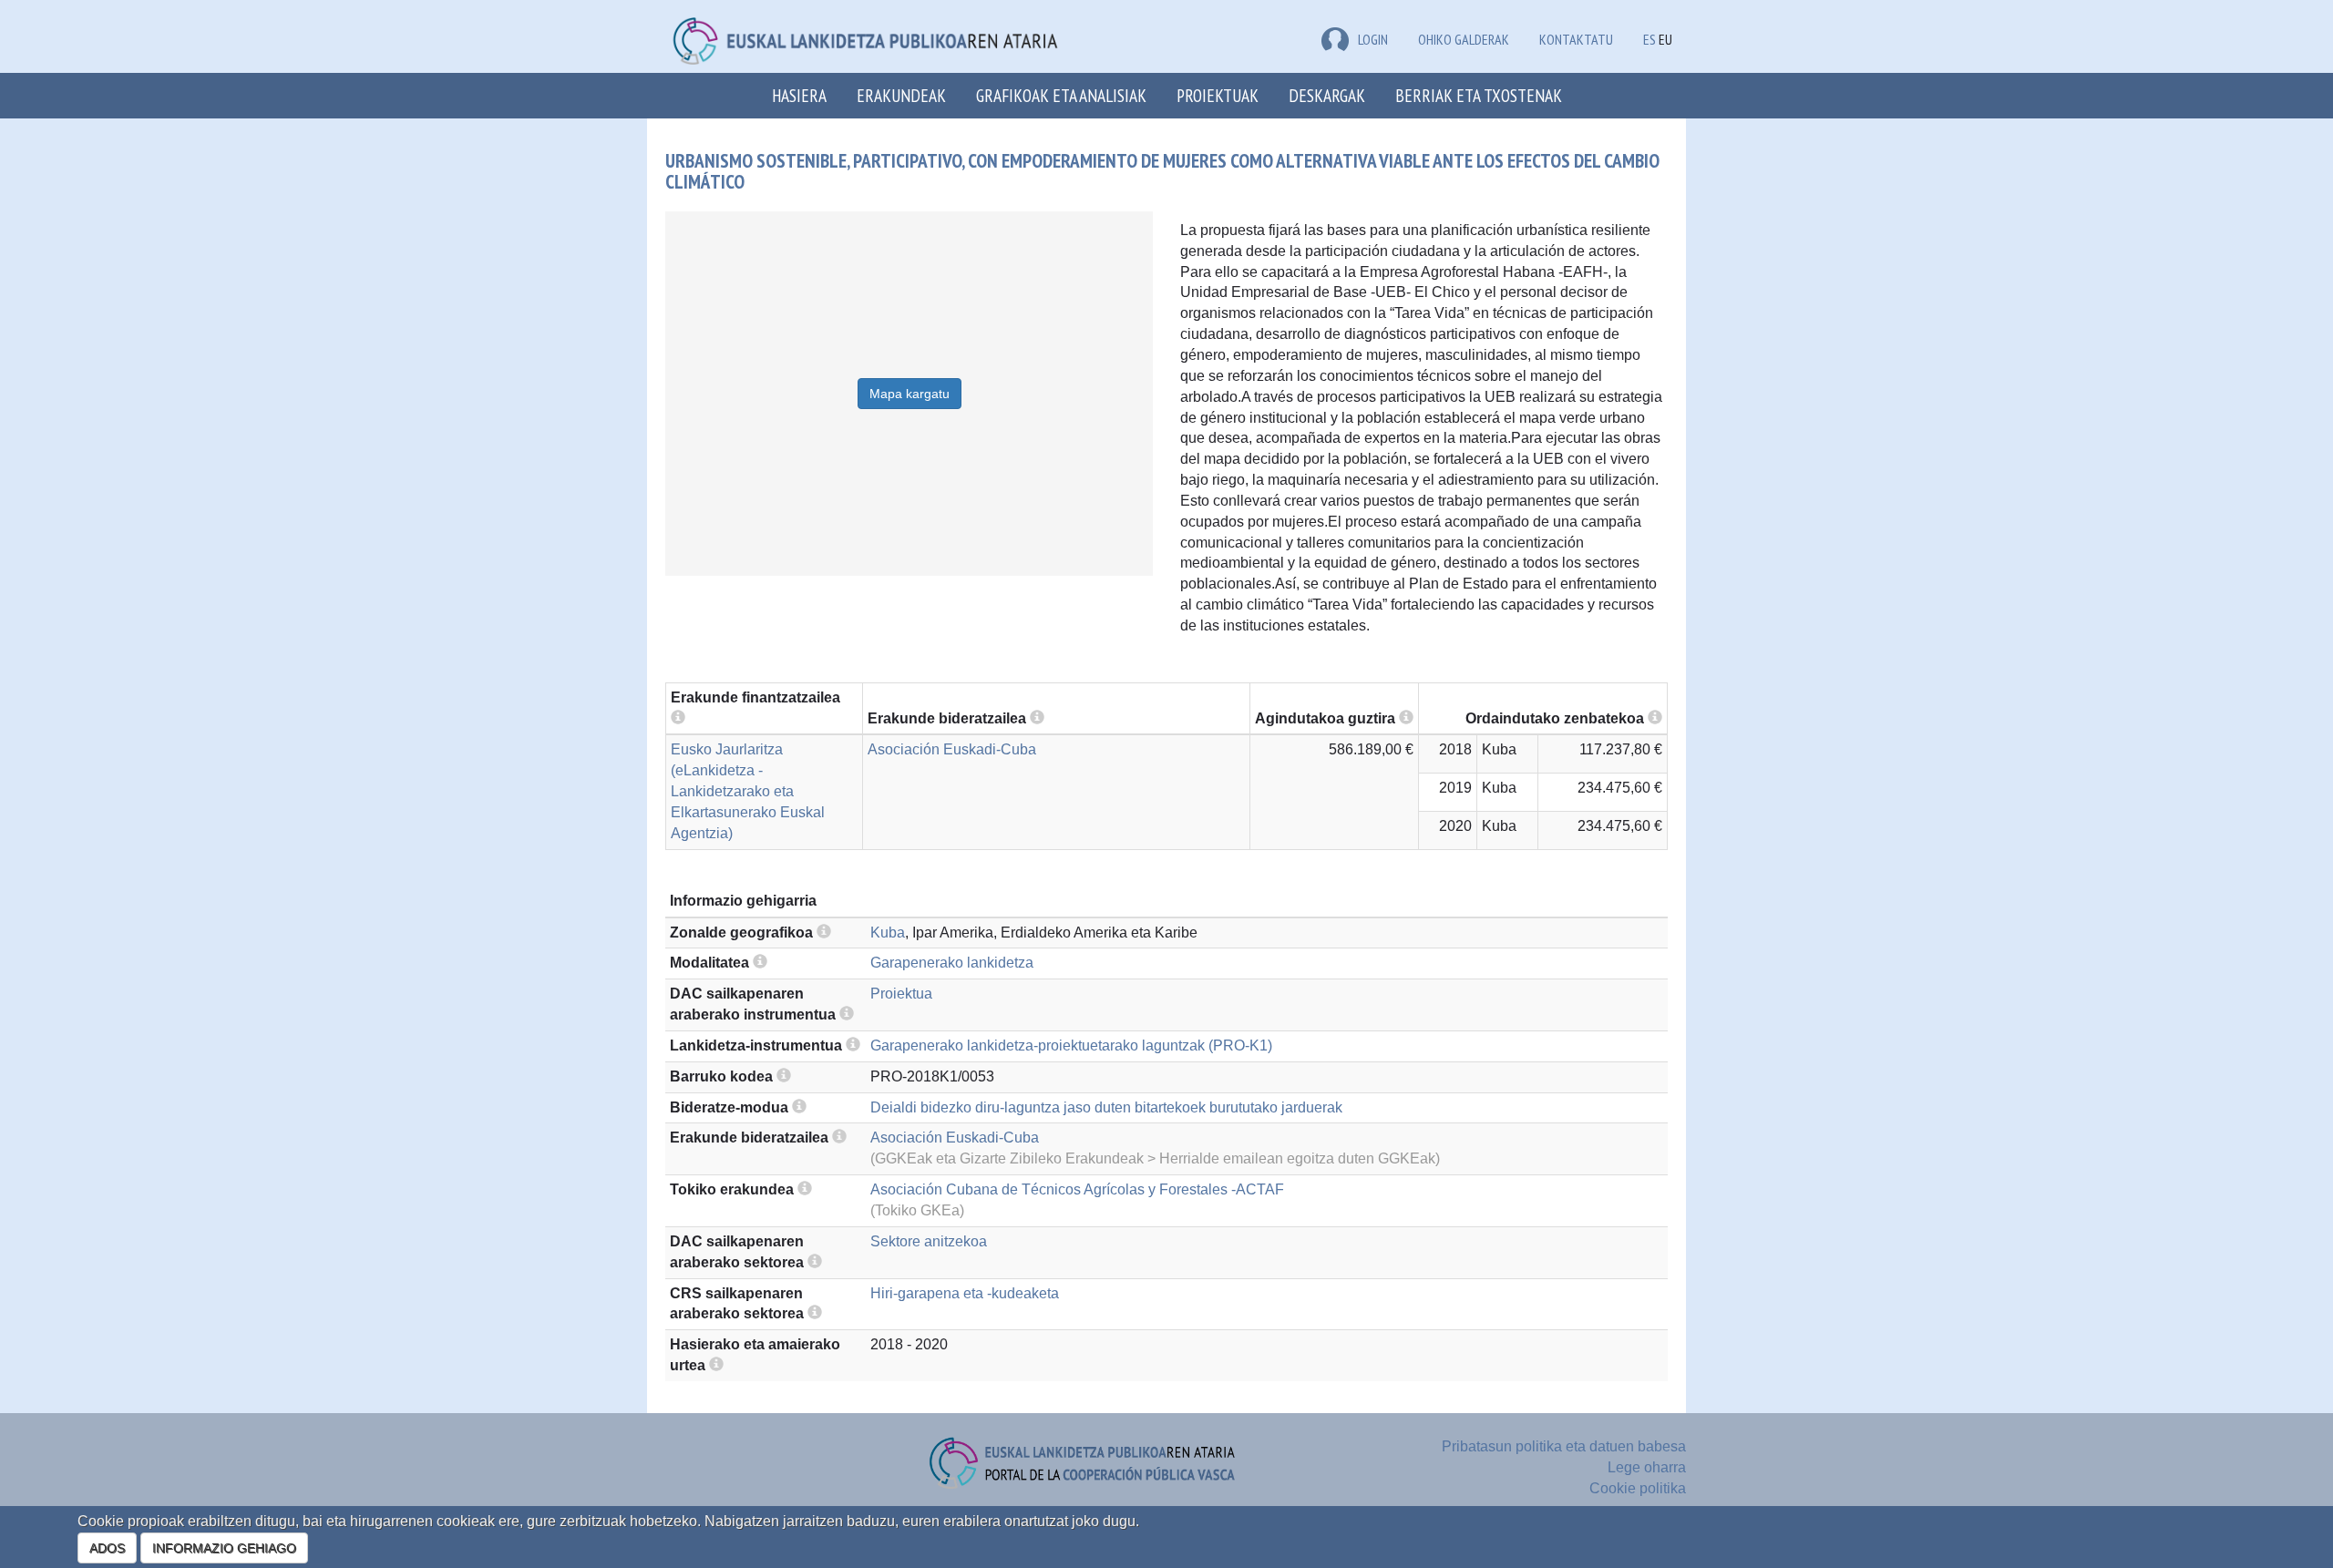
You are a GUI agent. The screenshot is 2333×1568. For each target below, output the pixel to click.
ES (1650, 39)
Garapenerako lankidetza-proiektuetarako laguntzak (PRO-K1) (1071, 1045)
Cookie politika (1638, 1488)
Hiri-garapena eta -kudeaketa (965, 1293)
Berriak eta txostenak (1479, 95)
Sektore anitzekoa (929, 1241)
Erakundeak (901, 95)
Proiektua (901, 994)
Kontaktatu (1576, 39)
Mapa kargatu (910, 394)
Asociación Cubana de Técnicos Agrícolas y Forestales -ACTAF (1077, 1189)
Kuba (888, 933)
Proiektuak (1218, 95)
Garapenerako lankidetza (952, 963)
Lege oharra (1647, 1467)
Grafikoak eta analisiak (1061, 95)
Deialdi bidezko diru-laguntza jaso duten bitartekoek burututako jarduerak (1106, 1107)
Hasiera (799, 95)
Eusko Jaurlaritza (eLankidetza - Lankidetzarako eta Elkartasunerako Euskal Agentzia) (748, 791)
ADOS (107, 1548)
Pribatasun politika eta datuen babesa (1564, 1446)
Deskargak (1327, 95)
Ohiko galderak (1464, 39)
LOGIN (1373, 39)
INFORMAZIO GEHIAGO (224, 1548)
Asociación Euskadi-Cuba (952, 749)
